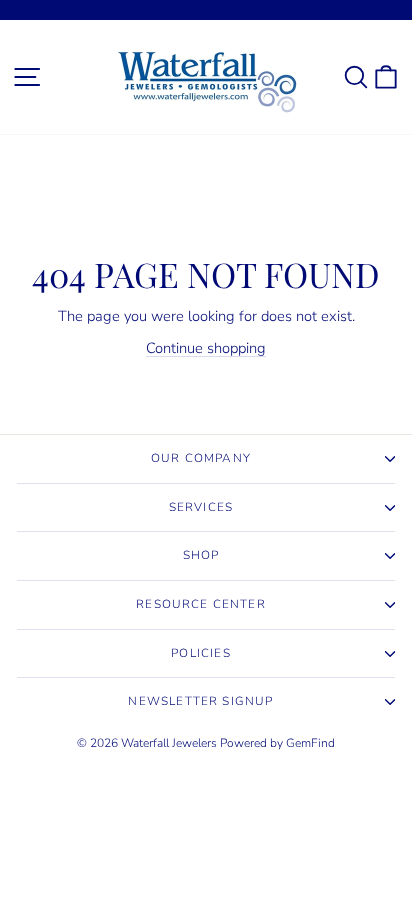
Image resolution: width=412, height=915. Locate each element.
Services (201, 507)
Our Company (201, 458)
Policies (200, 653)
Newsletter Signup (200, 701)
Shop (201, 555)
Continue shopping (206, 348)
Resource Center (201, 604)
